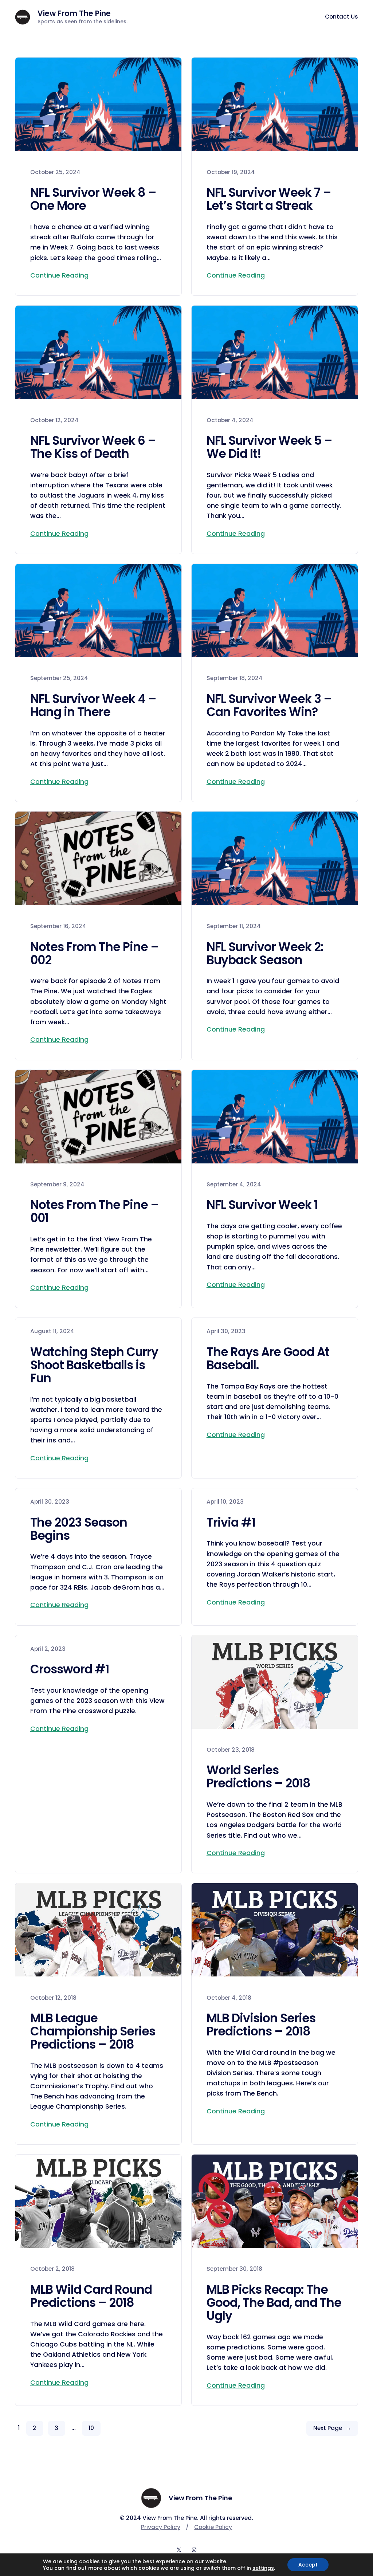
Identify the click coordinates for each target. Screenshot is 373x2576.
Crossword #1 (70, 1669)
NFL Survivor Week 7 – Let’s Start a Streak (269, 199)
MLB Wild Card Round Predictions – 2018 (91, 2296)
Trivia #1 (231, 1523)
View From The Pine (74, 13)
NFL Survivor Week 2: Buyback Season (265, 954)
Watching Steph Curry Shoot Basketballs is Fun (94, 1365)
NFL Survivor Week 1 (262, 1205)
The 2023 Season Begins (79, 1529)
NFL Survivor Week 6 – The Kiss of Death (93, 447)
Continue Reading (59, 275)
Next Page (332, 2428)
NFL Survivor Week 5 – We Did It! (269, 447)
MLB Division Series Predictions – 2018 (261, 2025)
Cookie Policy (213, 2527)
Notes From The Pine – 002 (95, 954)
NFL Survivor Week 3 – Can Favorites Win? (269, 706)
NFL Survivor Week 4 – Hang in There (93, 706)
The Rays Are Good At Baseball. (268, 1359)
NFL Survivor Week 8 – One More (93, 199)
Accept (308, 2565)
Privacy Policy (161, 2527)
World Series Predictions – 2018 (258, 1777)
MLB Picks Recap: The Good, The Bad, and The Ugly (274, 2303)
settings (263, 2568)
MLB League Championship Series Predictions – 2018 (93, 2031)
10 (91, 2428)
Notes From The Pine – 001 (95, 1212)
